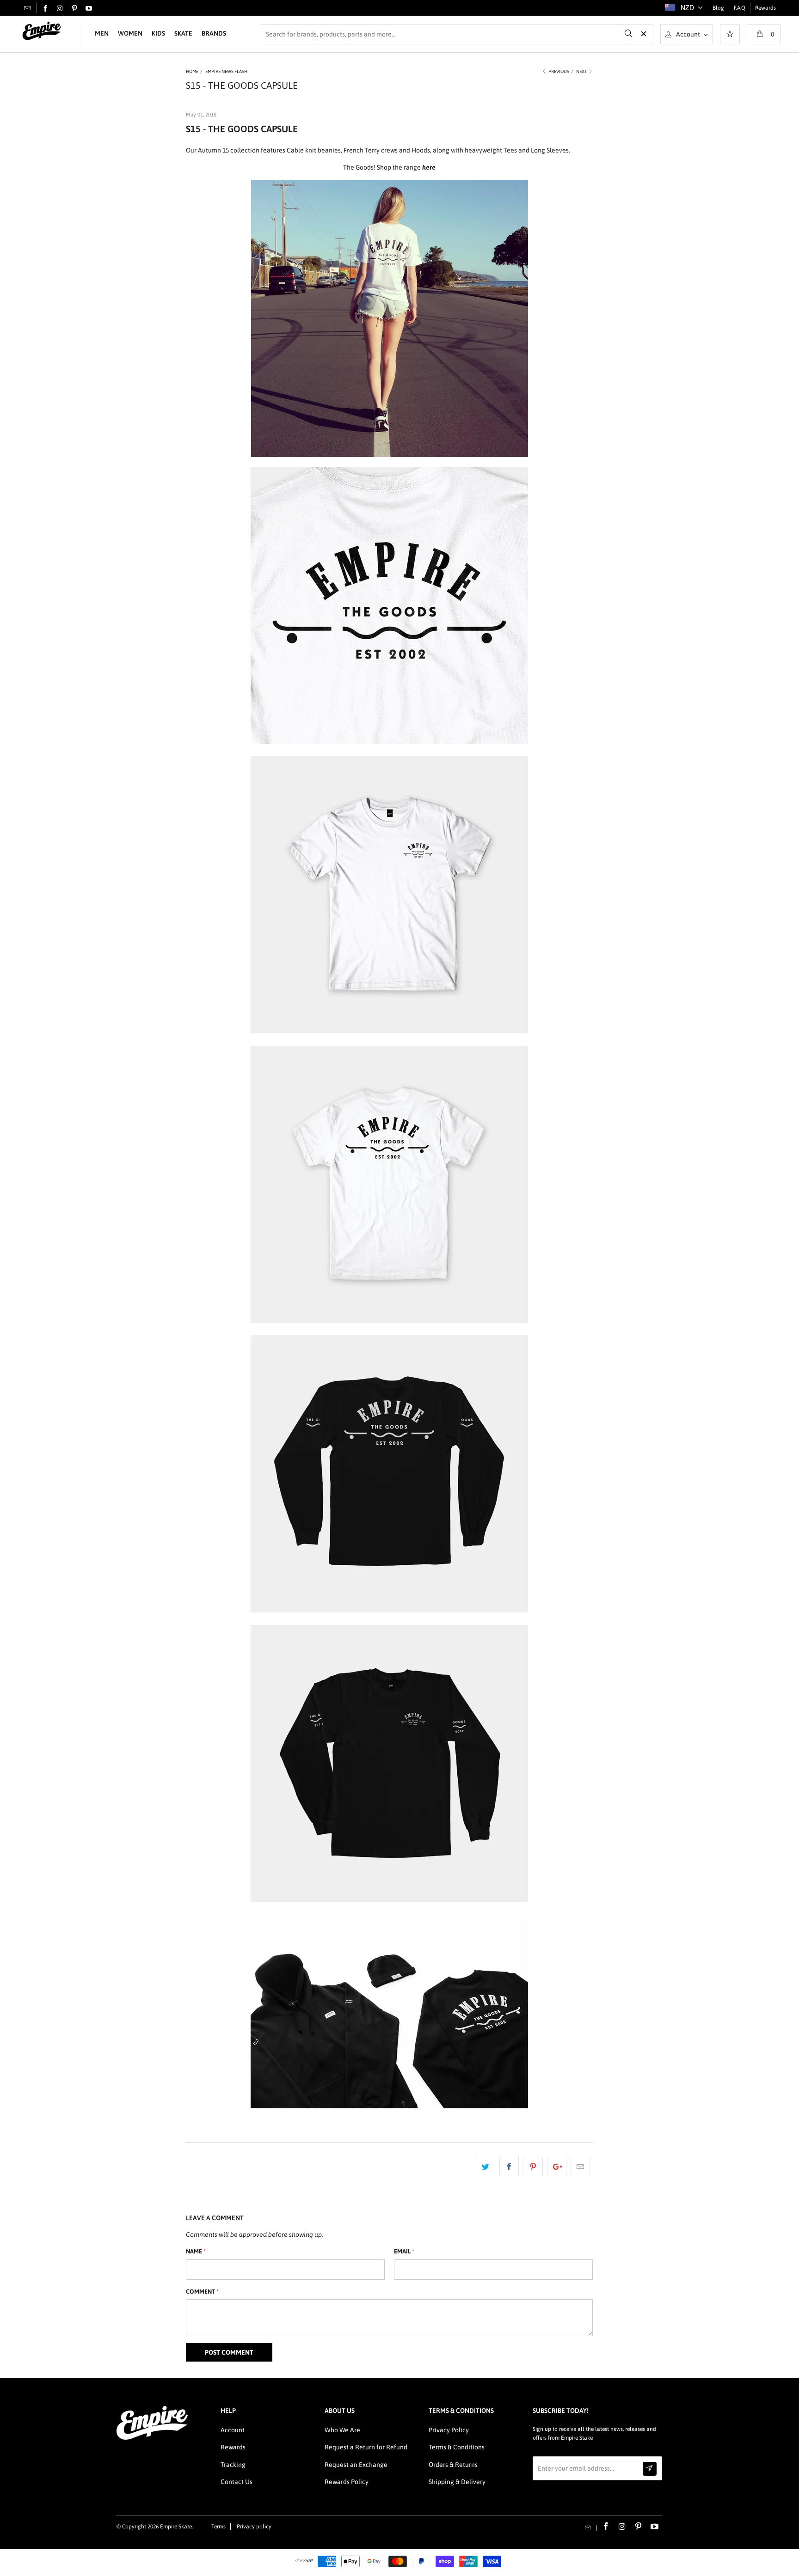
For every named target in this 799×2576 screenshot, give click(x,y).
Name (196, 2251)
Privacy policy (254, 2527)
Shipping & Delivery (457, 2482)
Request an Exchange (356, 2465)
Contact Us (237, 2482)
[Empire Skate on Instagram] (60, 9)
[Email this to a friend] (580, 2167)
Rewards (765, 8)
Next (582, 71)
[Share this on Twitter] (486, 2167)
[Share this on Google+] (557, 2167)
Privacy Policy (449, 2430)
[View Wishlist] (730, 35)
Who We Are (342, 2430)
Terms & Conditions (457, 2447)
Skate (183, 33)
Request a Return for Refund (366, 2447)
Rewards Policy (347, 2482)
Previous (558, 71)
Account (233, 2430)
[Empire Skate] (42, 31)
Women (130, 33)
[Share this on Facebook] (509, 2167)
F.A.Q (740, 8)
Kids (158, 33)
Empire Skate (176, 2527)
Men (102, 33)
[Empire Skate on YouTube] (89, 9)
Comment (202, 2292)
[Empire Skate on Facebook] (45, 9)
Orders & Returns (453, 2465)
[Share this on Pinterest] (533, 2167)
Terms (218, 2527)
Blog (718, 8)
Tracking (233, 2465)
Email (404, 2251)
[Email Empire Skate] (27, 8)
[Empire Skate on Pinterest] (74, 9)
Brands (214, 33)
